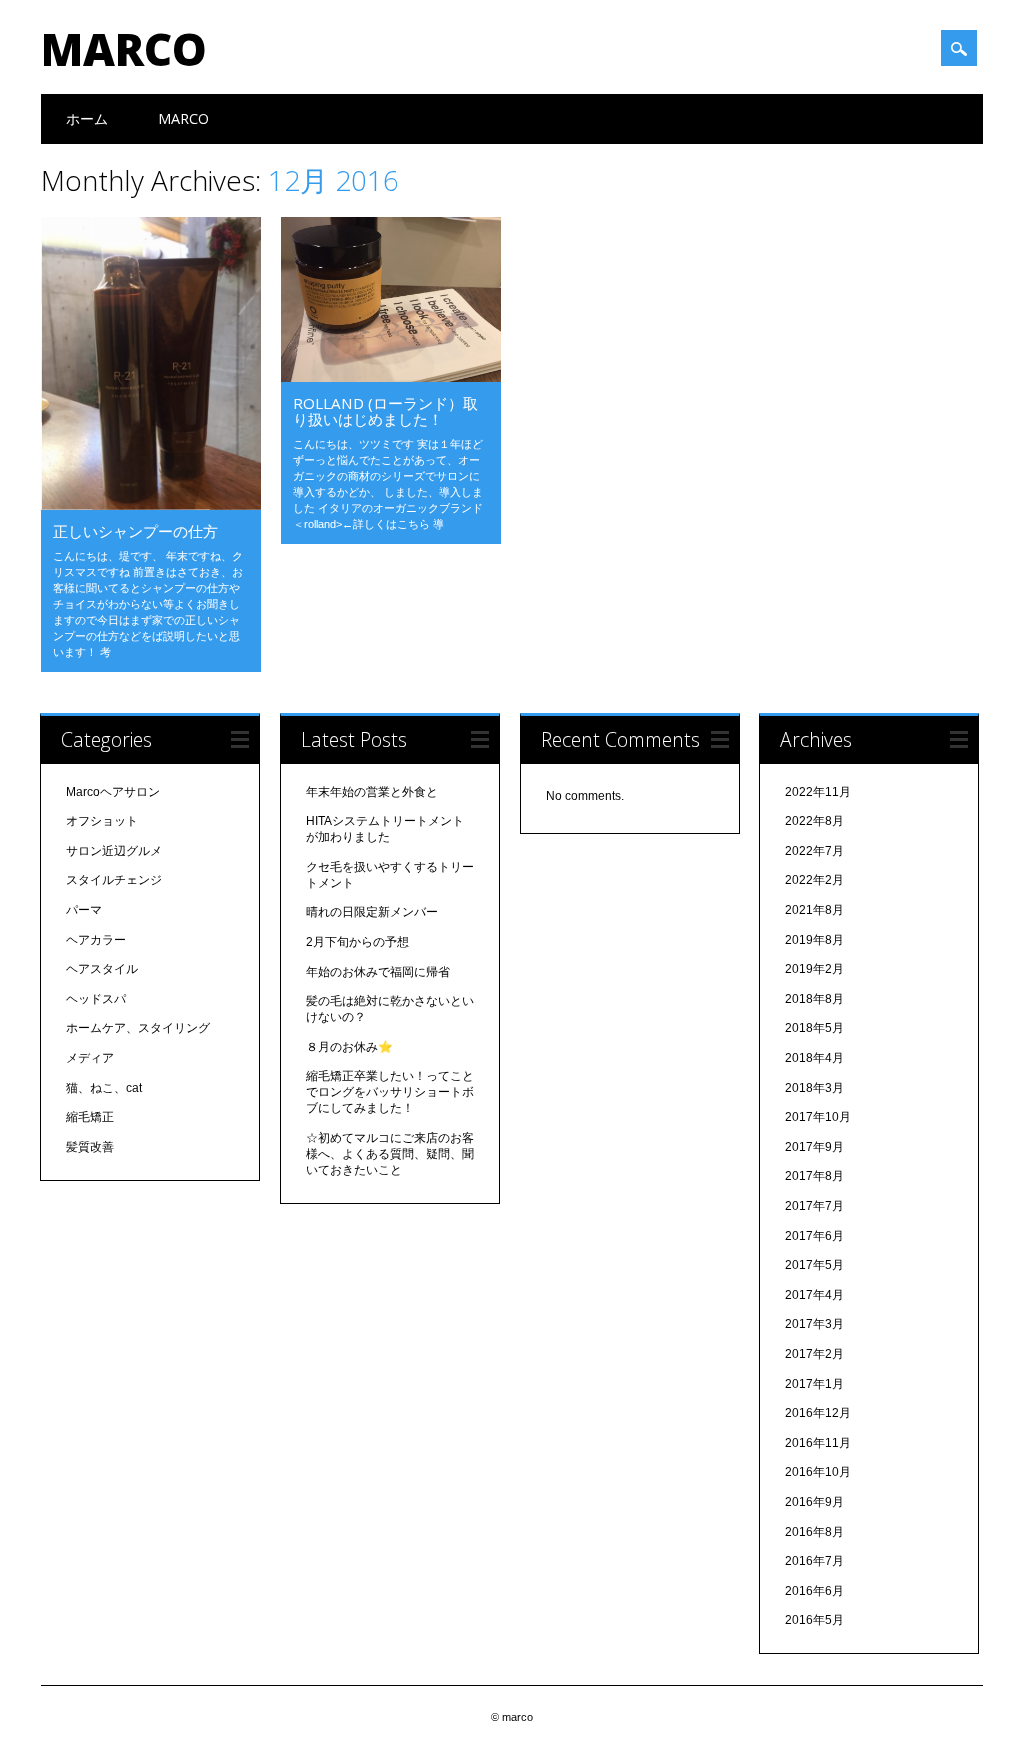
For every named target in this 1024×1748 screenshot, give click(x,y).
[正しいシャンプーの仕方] (151, 505)
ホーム (87, 118)
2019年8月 (814, 940)
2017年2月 (814, 1354)
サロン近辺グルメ (114, 851)
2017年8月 (814, 1176)
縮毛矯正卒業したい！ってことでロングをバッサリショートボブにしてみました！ (390, 1092)
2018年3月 (814, 1088)
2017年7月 (814, 1206)
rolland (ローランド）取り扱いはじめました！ (385, 411)
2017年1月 (814, 1384)
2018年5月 (814, 1028)
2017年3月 (814, 1324)
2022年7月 (814, 851)
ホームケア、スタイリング (138, 1028)
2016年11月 (818, 1443)
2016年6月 (814, 1591)
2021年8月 (814, 910)
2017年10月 (818, 1117)
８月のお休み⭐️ (349, 1047)
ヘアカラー (96, 940)
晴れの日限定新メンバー (372, 912)
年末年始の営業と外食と (372, 792)
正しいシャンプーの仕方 (135, 531)
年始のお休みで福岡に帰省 (378, 972)
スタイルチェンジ (114, 880)
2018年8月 (814, 999)
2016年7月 (814, 1561)
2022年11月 (818, 792)
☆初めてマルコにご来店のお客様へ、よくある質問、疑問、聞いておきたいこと (390, 1154)
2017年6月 (814, 1236)
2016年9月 (814, 1502)
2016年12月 (818, 1413)
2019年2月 (814, 969)
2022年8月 (814, 821)
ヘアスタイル (102, 969)
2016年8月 (814, 1532)
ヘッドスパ (96, 999)
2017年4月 (814, 1295)
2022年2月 (814, 880)
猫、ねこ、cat (104, 1088)
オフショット (102, 821)
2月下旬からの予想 (357, 942)
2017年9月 (814, 1147)
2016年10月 (818, 1472)
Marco (183, 118)
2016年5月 (814, 1620)
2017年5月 (814, 1265)
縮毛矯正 (90, 1117)
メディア (90, 1058)
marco (124, 49)
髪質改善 (90, 1147)
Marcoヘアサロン (113, 792)
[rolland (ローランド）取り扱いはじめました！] (391, 377)
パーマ (84, 910)
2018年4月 (814, 1058)
